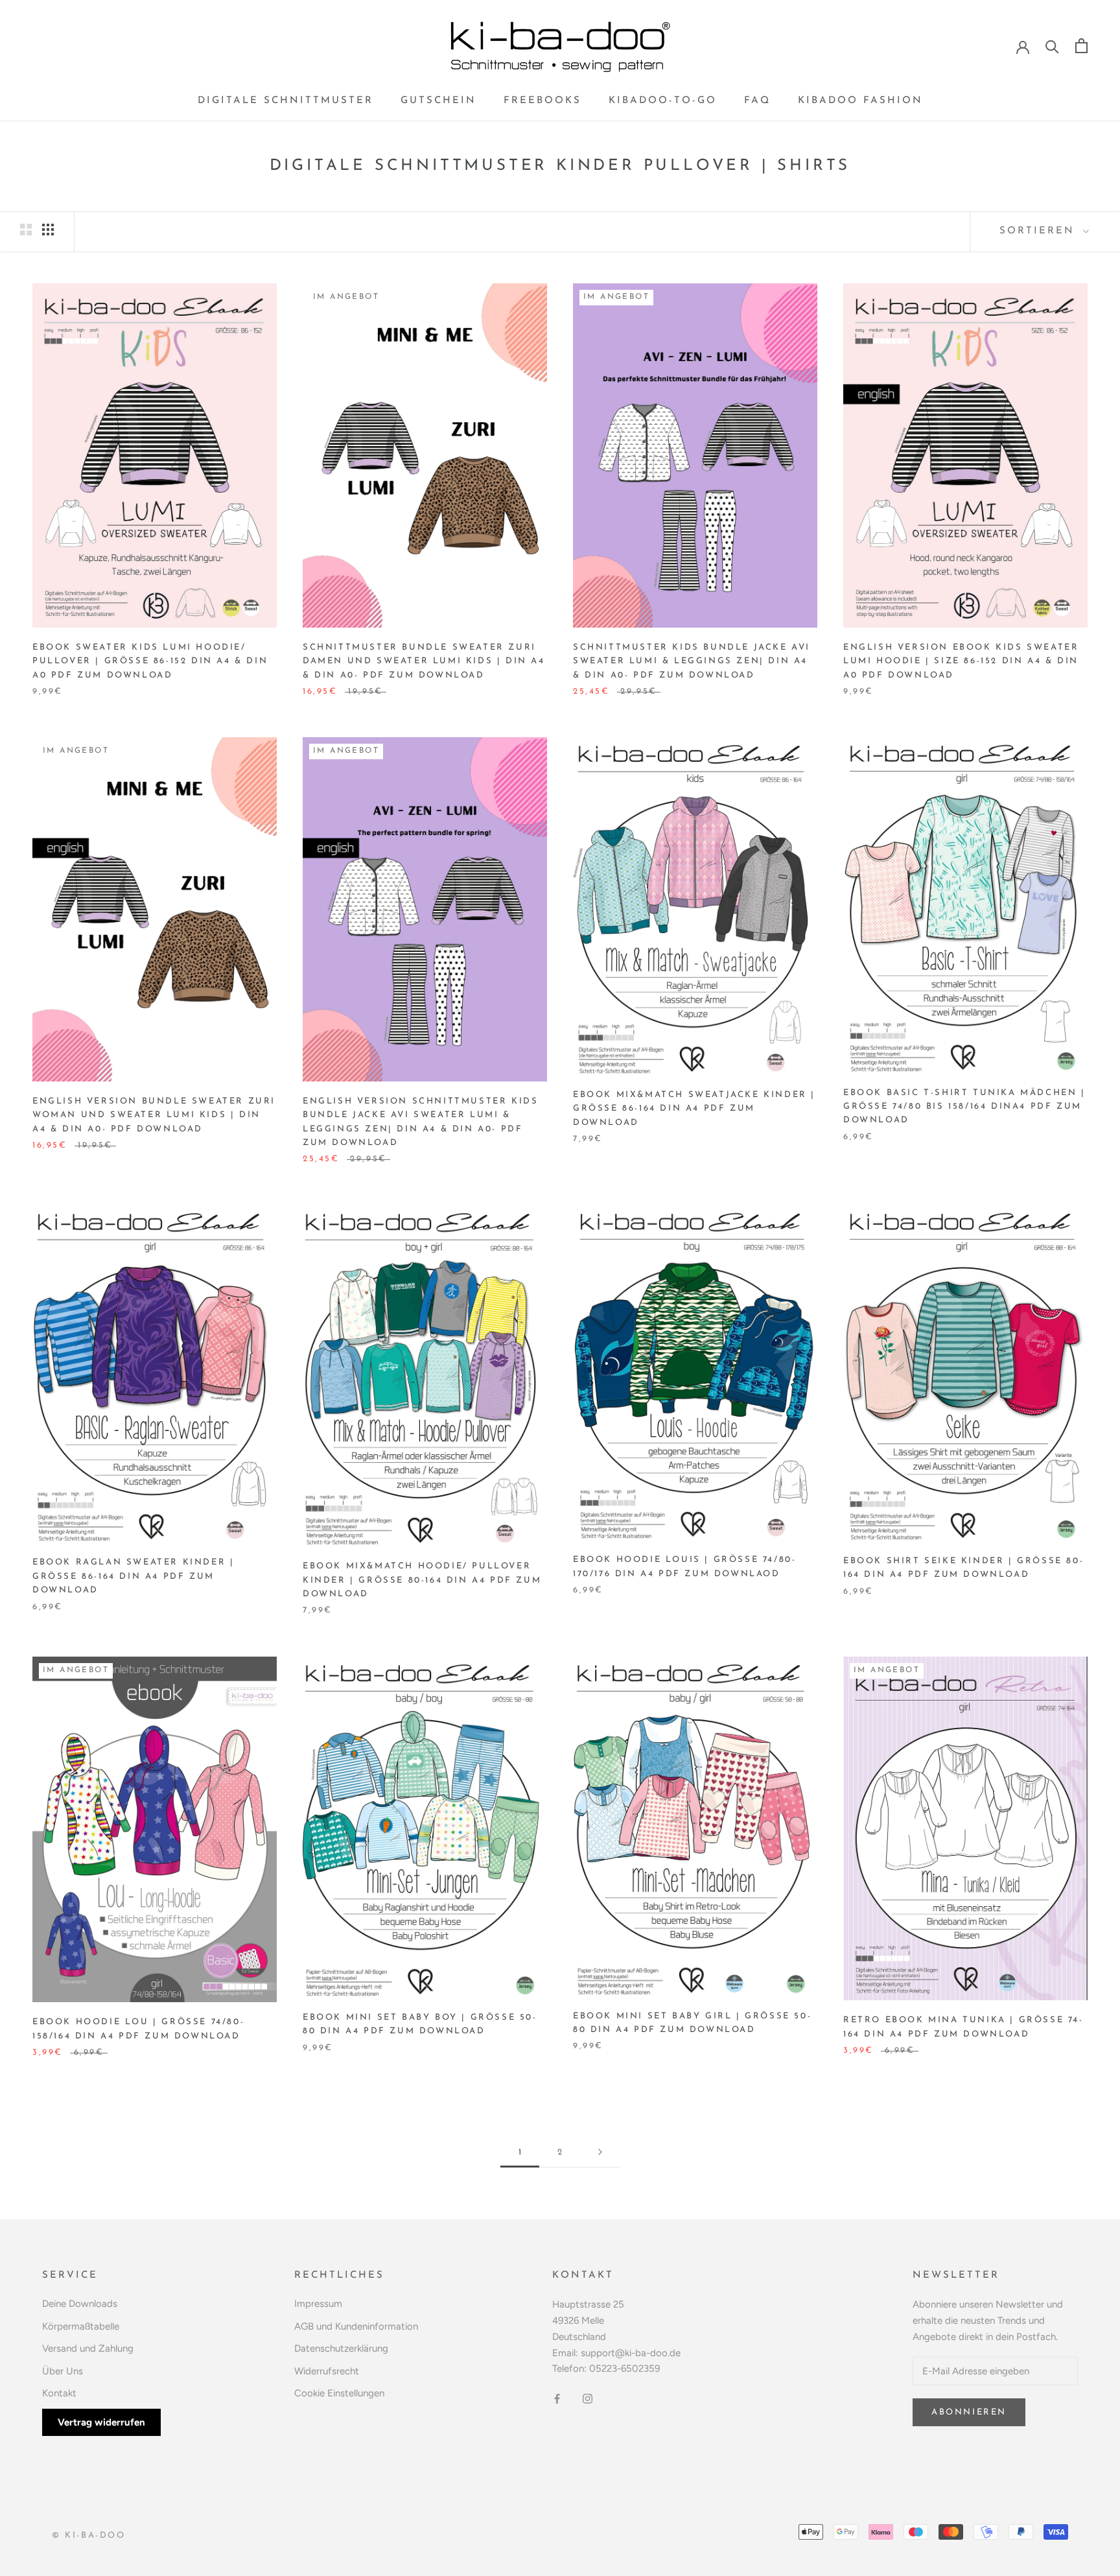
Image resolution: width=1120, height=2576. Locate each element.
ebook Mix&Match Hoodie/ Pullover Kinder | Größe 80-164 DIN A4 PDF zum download (422, 1580)
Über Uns (63, 2371)
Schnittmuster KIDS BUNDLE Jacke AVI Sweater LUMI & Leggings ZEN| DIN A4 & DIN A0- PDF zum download (692, 661)
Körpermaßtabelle (81, 2326)
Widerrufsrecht (327, 2371)
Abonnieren (969, 2412)
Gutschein (438, 101)
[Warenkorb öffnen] (1081, 46)
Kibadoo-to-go (663, 101)
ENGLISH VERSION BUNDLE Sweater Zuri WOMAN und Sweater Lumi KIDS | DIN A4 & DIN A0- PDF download (154, 1115)
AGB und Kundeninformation (356, 2326)
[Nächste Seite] (600, 2153)
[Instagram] (588, 2398)
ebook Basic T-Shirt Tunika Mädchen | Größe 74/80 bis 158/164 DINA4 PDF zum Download (964, 1107)
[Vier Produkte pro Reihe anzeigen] (48, 230)
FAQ (757, 101)
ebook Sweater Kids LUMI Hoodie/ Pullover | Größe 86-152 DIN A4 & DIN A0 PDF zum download (150, 661)
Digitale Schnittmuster (286, 101)
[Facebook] (557, 2398)
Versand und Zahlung (88, 2348)
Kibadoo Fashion (860, 101)
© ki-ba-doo (89, 2535)
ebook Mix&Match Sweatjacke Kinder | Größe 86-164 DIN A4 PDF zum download (694, 1109)
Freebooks (542, 101)
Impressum (318, 2304)
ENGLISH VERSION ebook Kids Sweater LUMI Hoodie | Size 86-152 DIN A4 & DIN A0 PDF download (961, 661)
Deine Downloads (80, 2304)
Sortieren (1040, 231)
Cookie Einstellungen (339, 2393)
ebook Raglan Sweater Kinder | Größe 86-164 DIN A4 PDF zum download (133, 1576)
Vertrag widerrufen (101, 2422)
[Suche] (1052, 46)
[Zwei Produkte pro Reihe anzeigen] (26, 230)
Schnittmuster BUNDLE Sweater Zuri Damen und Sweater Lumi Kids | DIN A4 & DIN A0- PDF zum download (424, 661)
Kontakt (59, 2393)
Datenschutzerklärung (341, 2348)
